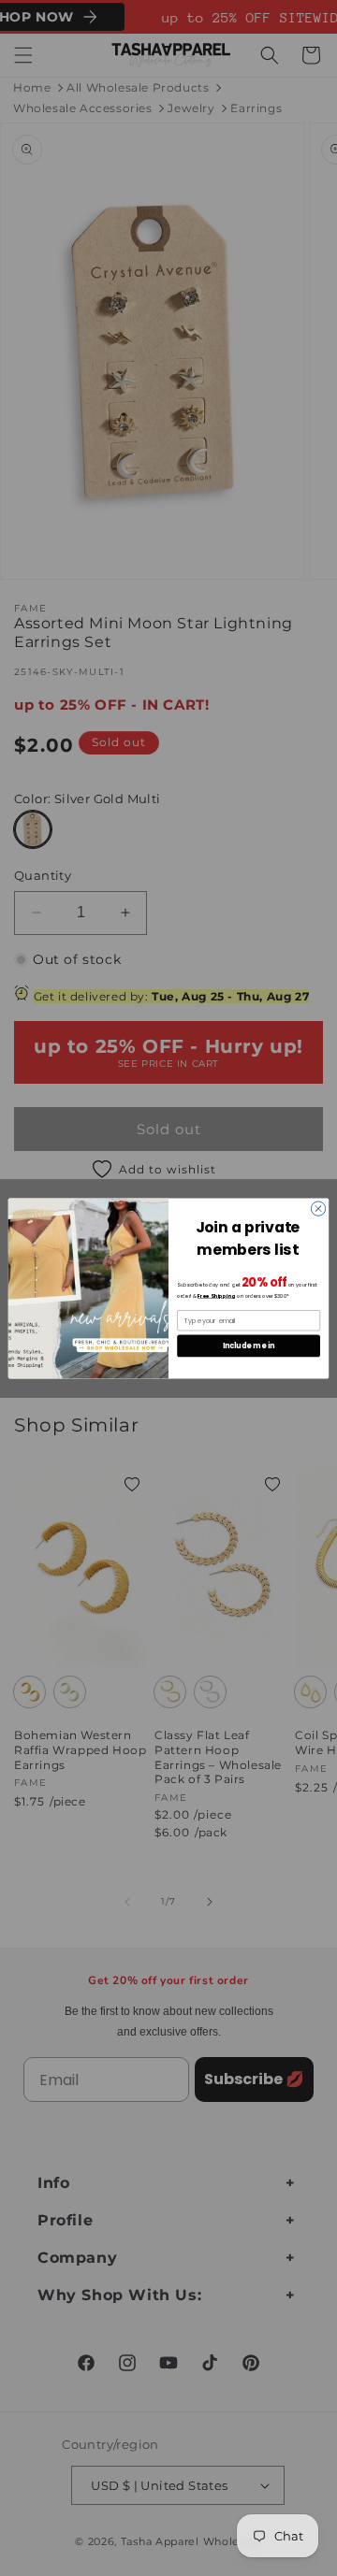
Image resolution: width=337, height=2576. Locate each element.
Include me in (249, 1345)
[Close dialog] (318, 1208)
